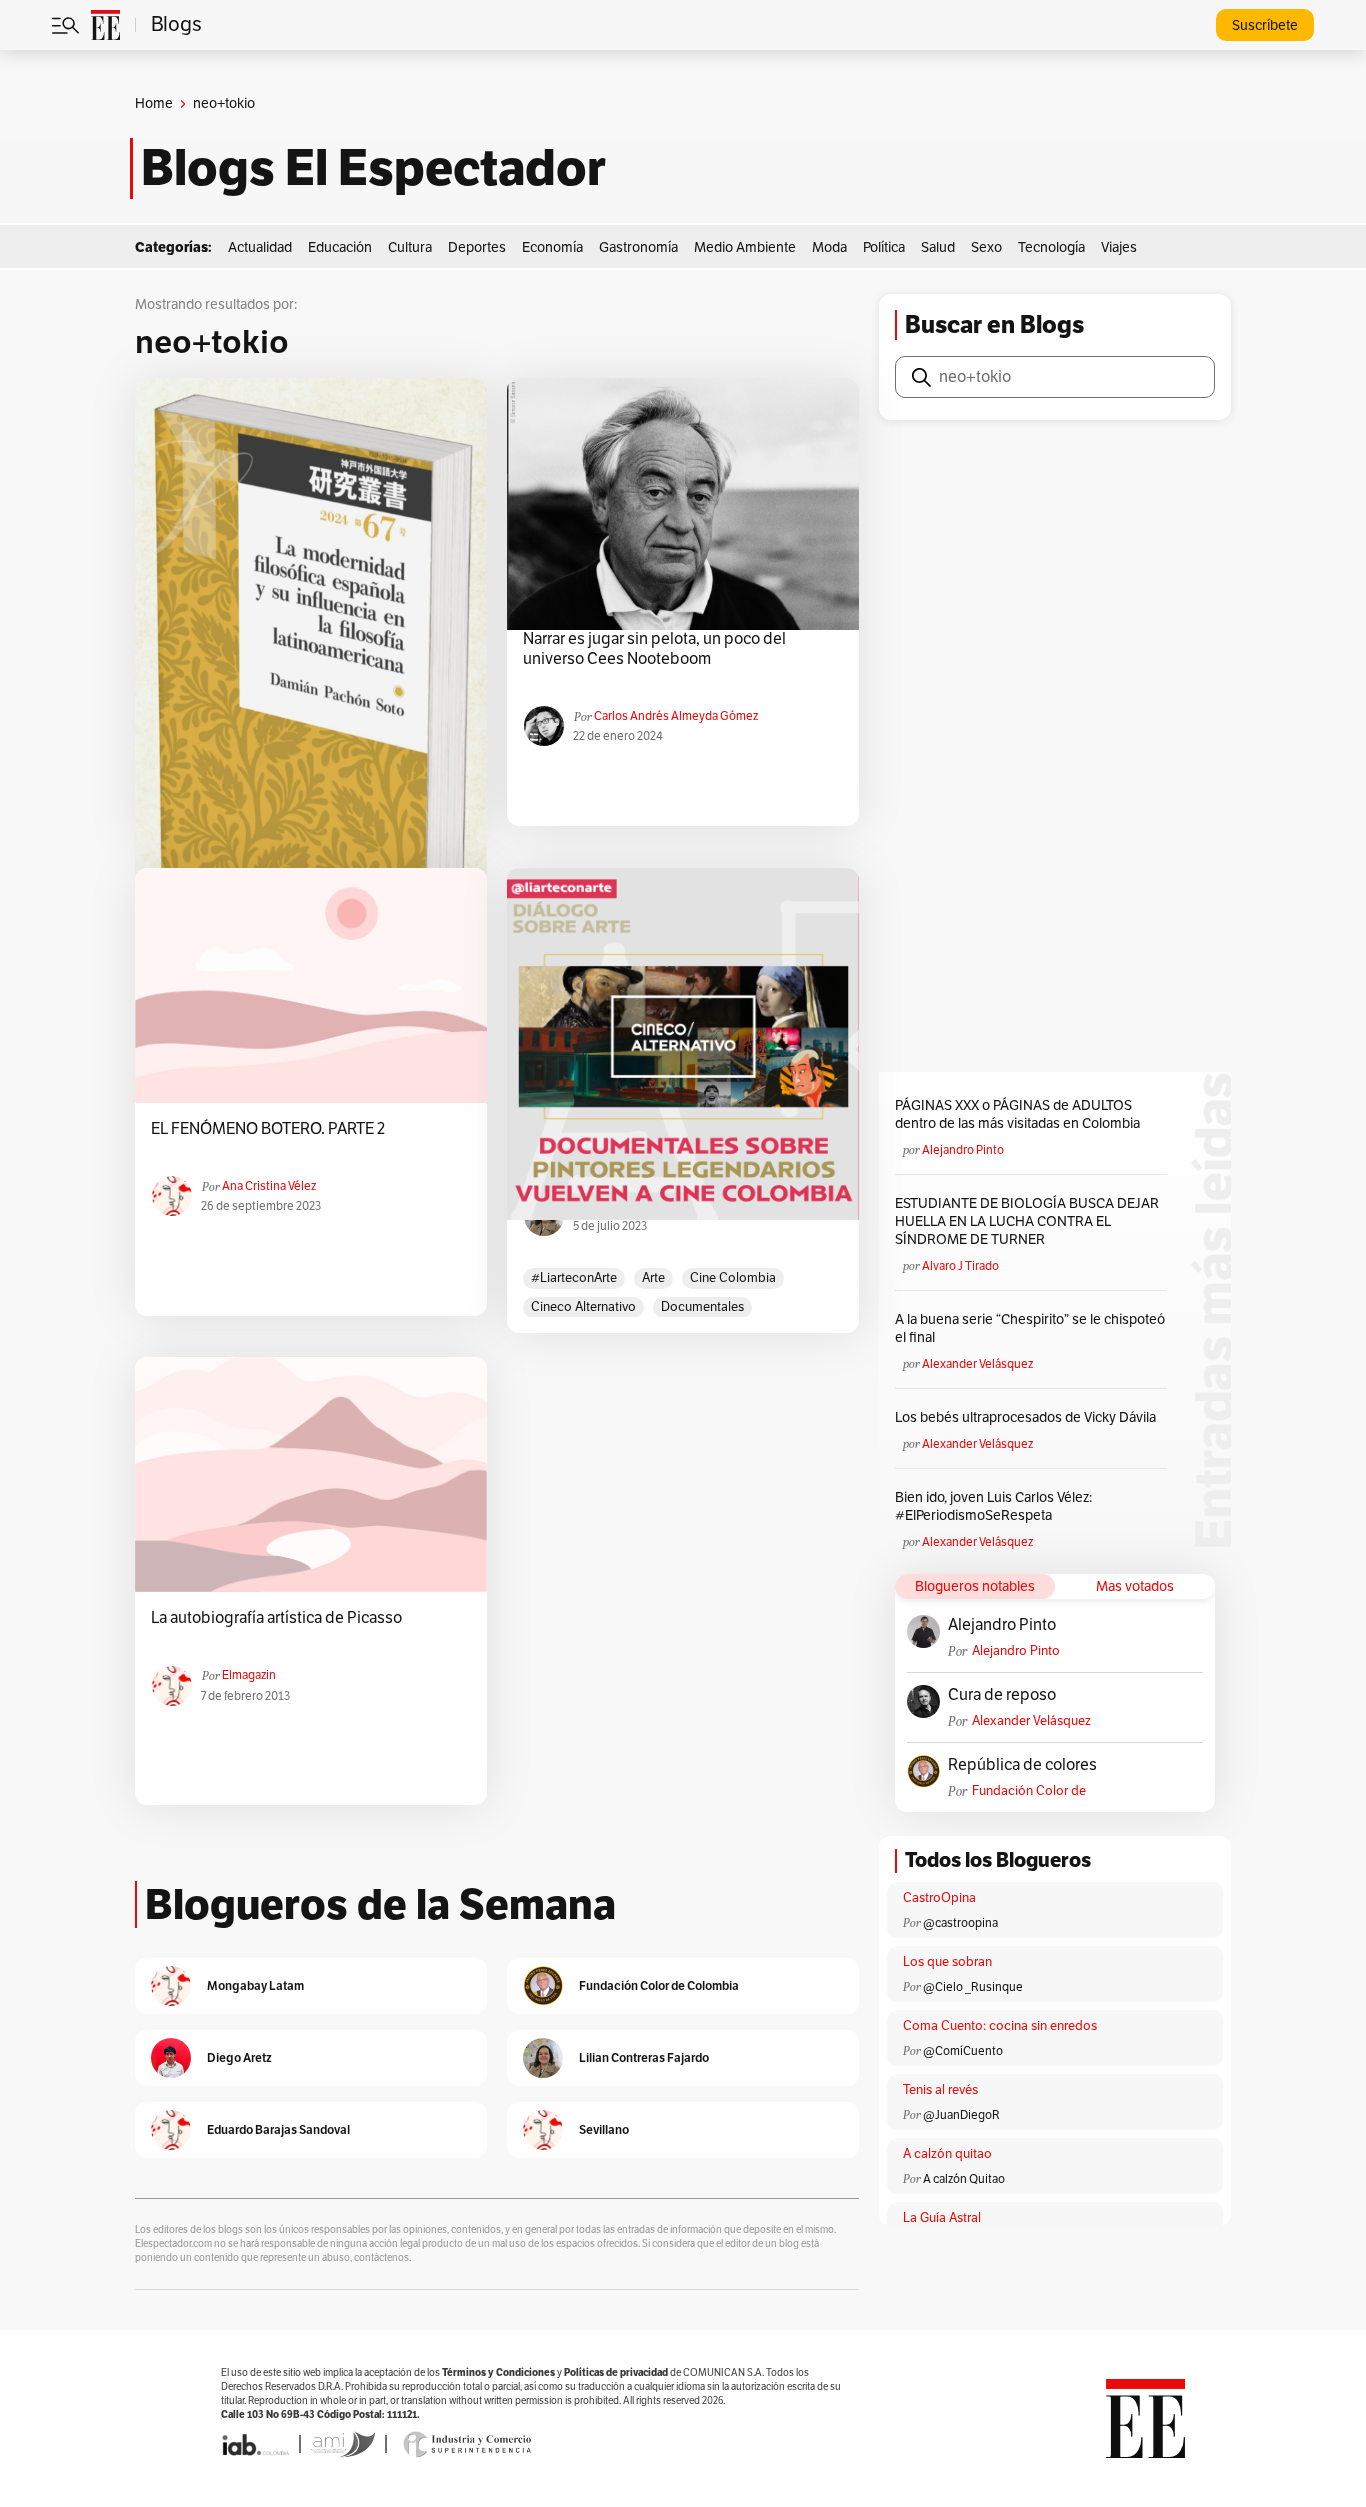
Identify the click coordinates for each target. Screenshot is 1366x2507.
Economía (552, 247)
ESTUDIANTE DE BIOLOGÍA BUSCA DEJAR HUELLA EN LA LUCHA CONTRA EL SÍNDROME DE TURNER (1027, 1221)
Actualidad (260, 247)
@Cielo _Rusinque (973, 1987)
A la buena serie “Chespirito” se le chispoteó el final (1030, 1328)
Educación (340, 247)
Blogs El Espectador (373, 168)
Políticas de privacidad (616, 2372)
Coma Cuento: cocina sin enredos (1000, 2026)
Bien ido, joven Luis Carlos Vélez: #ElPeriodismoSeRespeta (993, 1506)
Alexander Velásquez (977, 1364)
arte (653, 1278)
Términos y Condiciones (498, 2372)
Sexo (986, 247)
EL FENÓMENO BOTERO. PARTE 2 (268, 1129)
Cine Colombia (733, 1278)
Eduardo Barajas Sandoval (278, 2129)
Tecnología (1051, 247)
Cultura (410, 247)
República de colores (1022, 1765)
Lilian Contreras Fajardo (644, 2057)
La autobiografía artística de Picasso (276, 1618)
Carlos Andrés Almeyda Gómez (676, 716)
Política (884, 247)
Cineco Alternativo (583, 1307)
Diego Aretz (239, 2057)
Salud (938, 247)
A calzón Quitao (964, 2179)
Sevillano (604, 2129)
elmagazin (249, 1675)
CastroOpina (939, 1898)
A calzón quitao (947, 2154)
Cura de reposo (1002, 1695)
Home (154, 103)
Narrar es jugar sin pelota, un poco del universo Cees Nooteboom (654, 649)
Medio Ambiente (745, 247)
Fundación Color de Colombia (1029, 1791)
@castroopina (960, 1923)
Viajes (1119, 247)
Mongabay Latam (255, 1985)
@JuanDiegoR (961, 2115)
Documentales (702, 1307)
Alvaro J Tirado (960, 1266)
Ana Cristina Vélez (269, 1186)
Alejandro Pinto (963, 1150)
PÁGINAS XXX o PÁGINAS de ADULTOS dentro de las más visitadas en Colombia (1017, 1114)
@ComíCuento (963, 2051)
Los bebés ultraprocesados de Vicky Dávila (1028, 1417)
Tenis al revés (940, 2090)
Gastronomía (638, 247)
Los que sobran (947, 1962)
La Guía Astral (942, 2218)
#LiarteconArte (574, 1278)
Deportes (477, 247)
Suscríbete (1265, 25)
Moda (829, 247)
